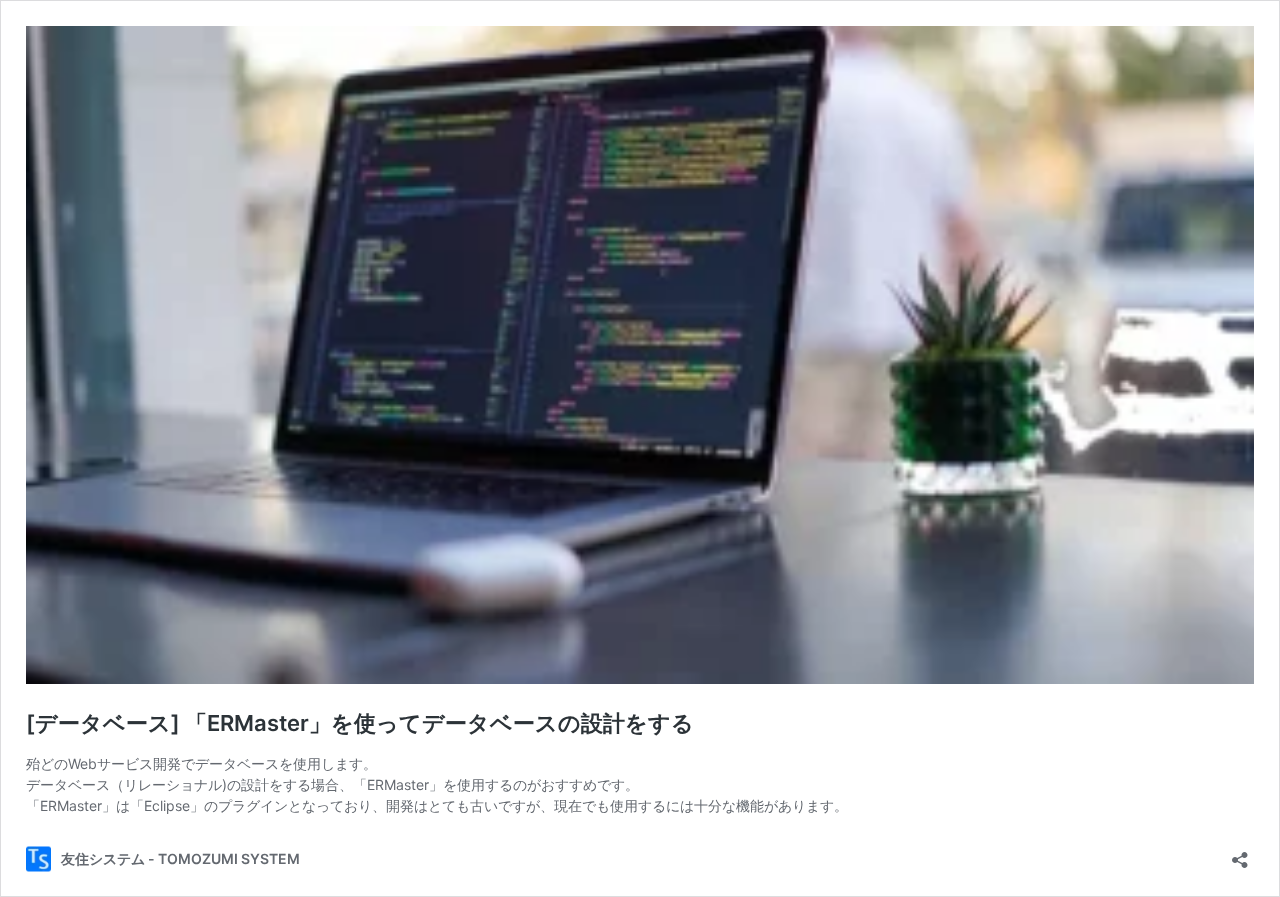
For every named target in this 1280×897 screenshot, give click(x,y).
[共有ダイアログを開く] (1240, 853)
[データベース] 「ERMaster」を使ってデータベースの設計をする (360, 723)
